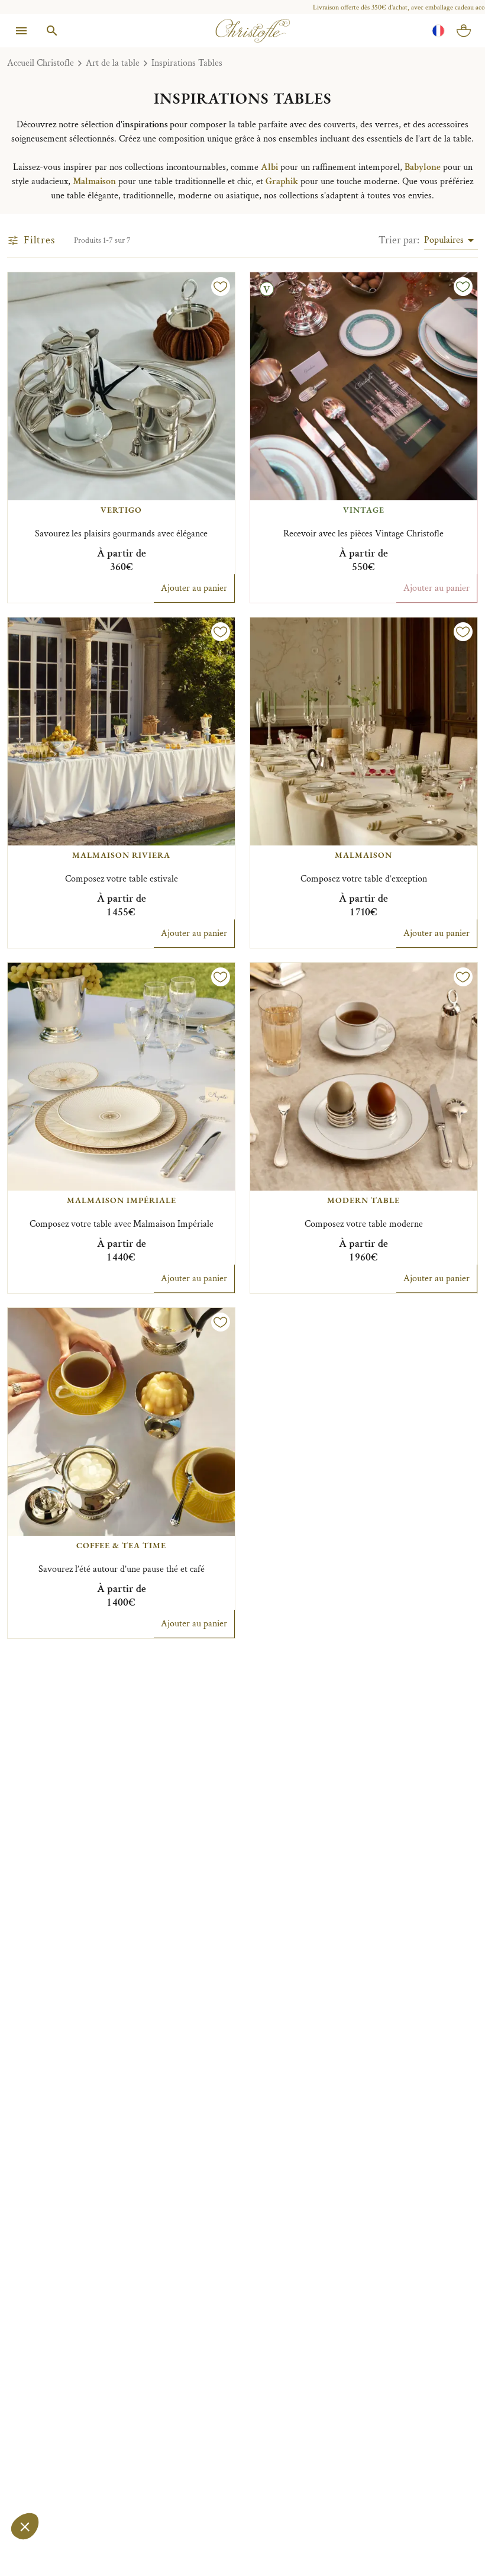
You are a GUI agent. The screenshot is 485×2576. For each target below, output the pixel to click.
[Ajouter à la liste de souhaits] (221, 287)
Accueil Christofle (41, 63)
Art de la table (113, 63)
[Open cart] (464, 31)
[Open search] (52, 31)
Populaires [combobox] (444, 240)
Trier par (399, 240)
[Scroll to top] (451, 2542)
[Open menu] (21, 31)
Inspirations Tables (187, 63)
